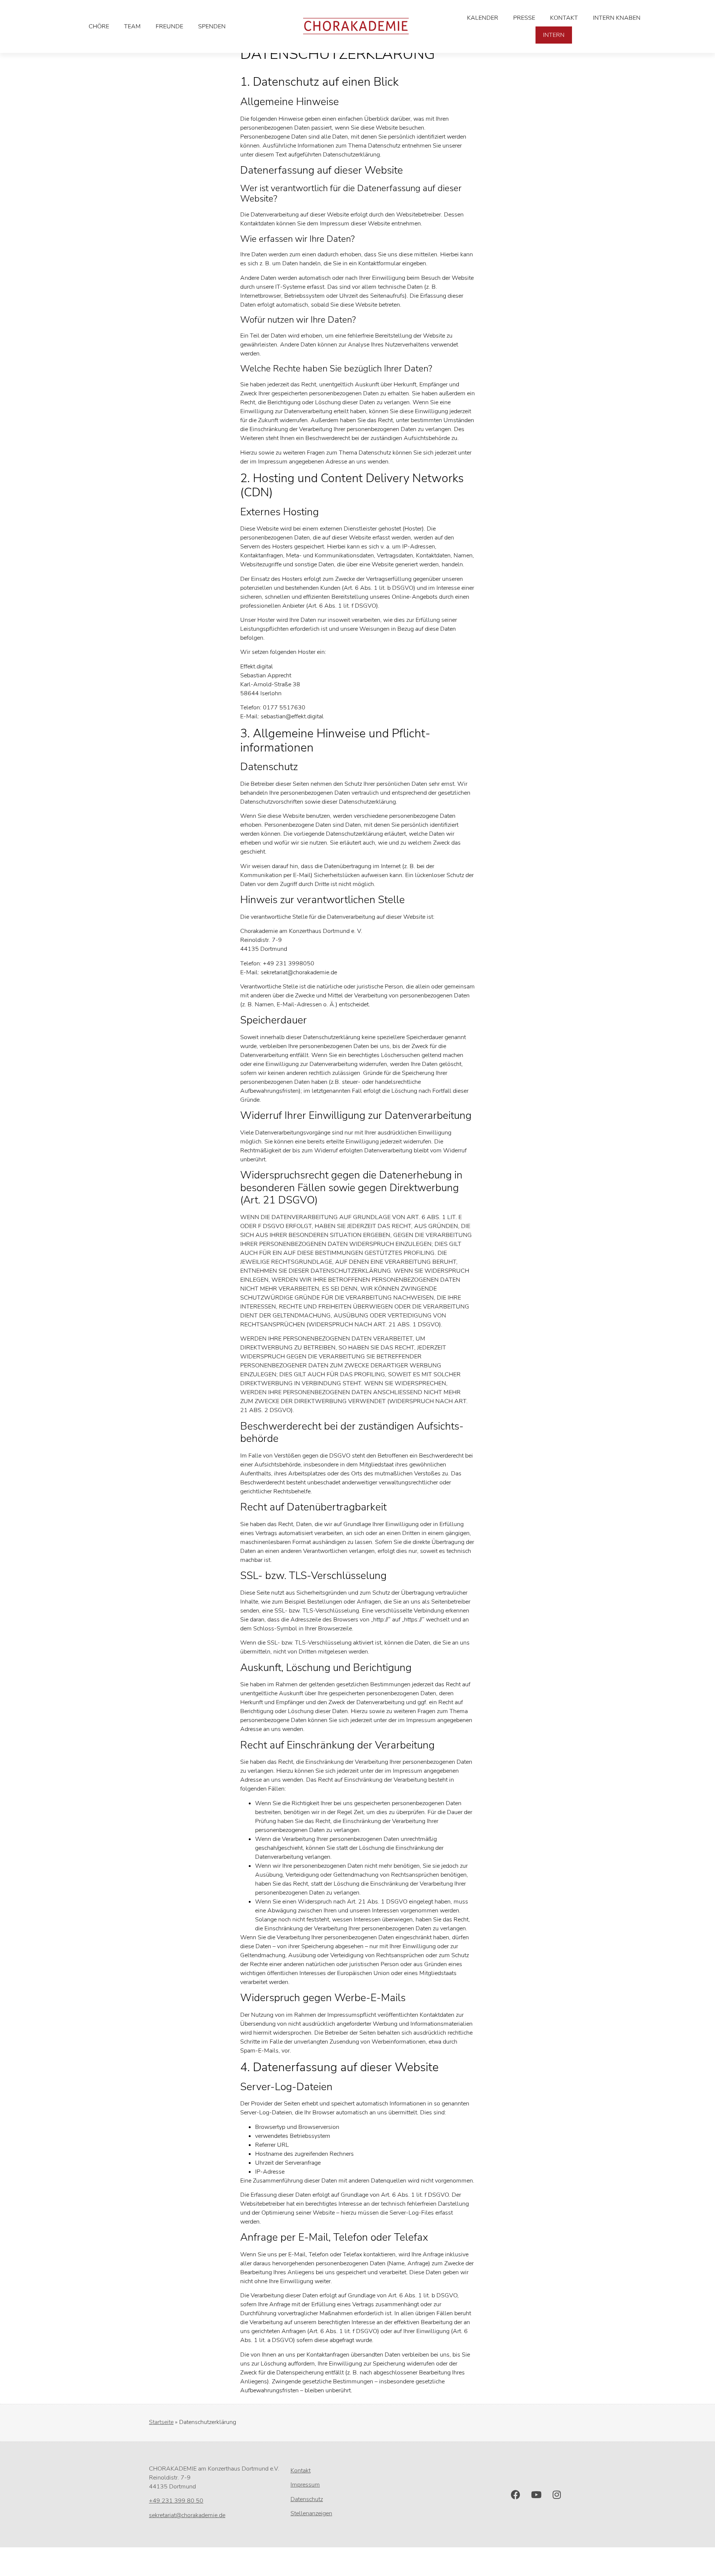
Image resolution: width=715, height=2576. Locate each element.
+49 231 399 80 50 (176, 2501)
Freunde (169, 26)
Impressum (305, 2485)
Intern (554, 35)
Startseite (161, 2422)
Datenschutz (307, 2499)
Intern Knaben (617, 18)
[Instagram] (557, 2495)
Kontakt (564, 18)
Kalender (483, 18)
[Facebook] (516, 2495)
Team (132, 26)
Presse (524, 18)
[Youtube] (536, 2495)
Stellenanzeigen (311, 2513)
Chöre (99, 26)
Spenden (212, 26)
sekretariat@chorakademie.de (187, 2515)
